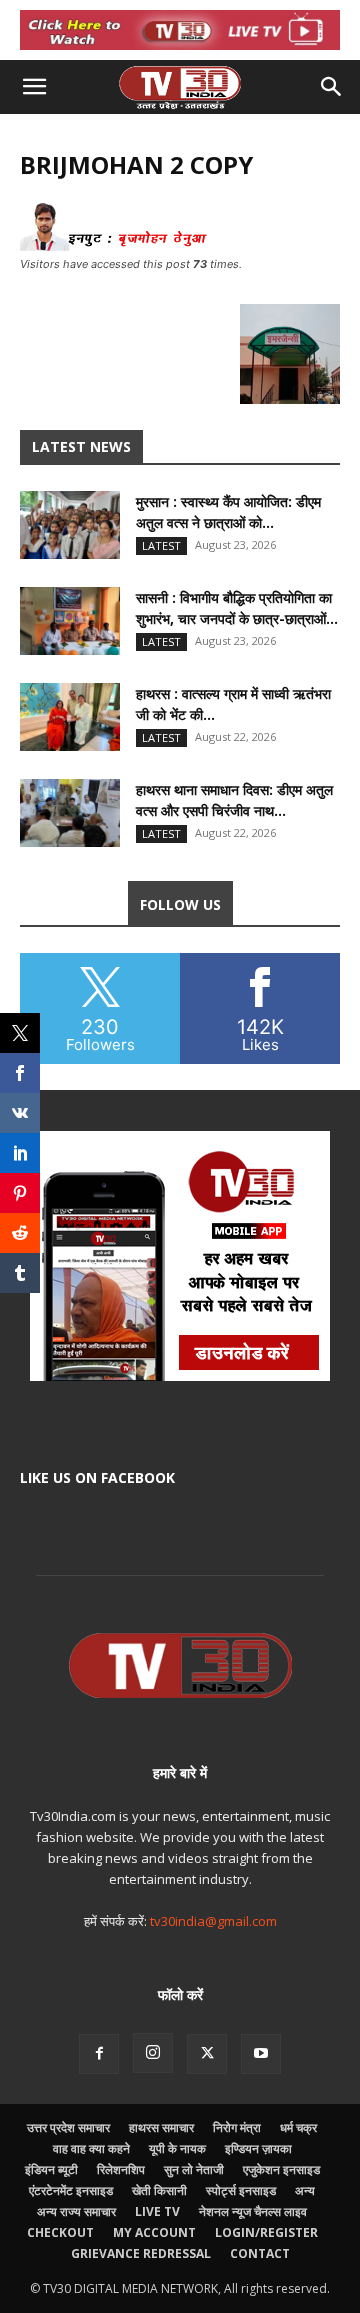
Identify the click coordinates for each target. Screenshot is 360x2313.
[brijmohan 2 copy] (180, 245)
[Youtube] (261, 2054)
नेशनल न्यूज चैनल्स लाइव (253, 2211)
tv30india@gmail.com (213, 1921)
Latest (161, 545)
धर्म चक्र (298, 2127)
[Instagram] (153, 2053)
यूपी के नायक (177, 2148)
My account (154, 2232)
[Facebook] (99, 2054)
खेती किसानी (159, 2190)
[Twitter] (207, 2054)
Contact (260, 2253)
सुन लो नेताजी (194, 2169)
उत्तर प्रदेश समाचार (68, 2127)
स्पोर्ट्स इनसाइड (241, 2190)
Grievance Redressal (141, 2253)
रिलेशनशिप (121, 2169)
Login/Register (266, 2232)
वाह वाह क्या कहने (91, 2148)
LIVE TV (157, 2211)
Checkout (60, 2232)
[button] (34, 87)
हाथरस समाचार (161, 2127)
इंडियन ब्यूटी (51, 2169)
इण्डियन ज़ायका (258, 2148)
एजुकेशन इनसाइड (281, 2169)
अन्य (305, 2190)
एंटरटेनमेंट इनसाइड (71, 2190)
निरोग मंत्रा (237, 2127)
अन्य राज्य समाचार (76, 2211)
